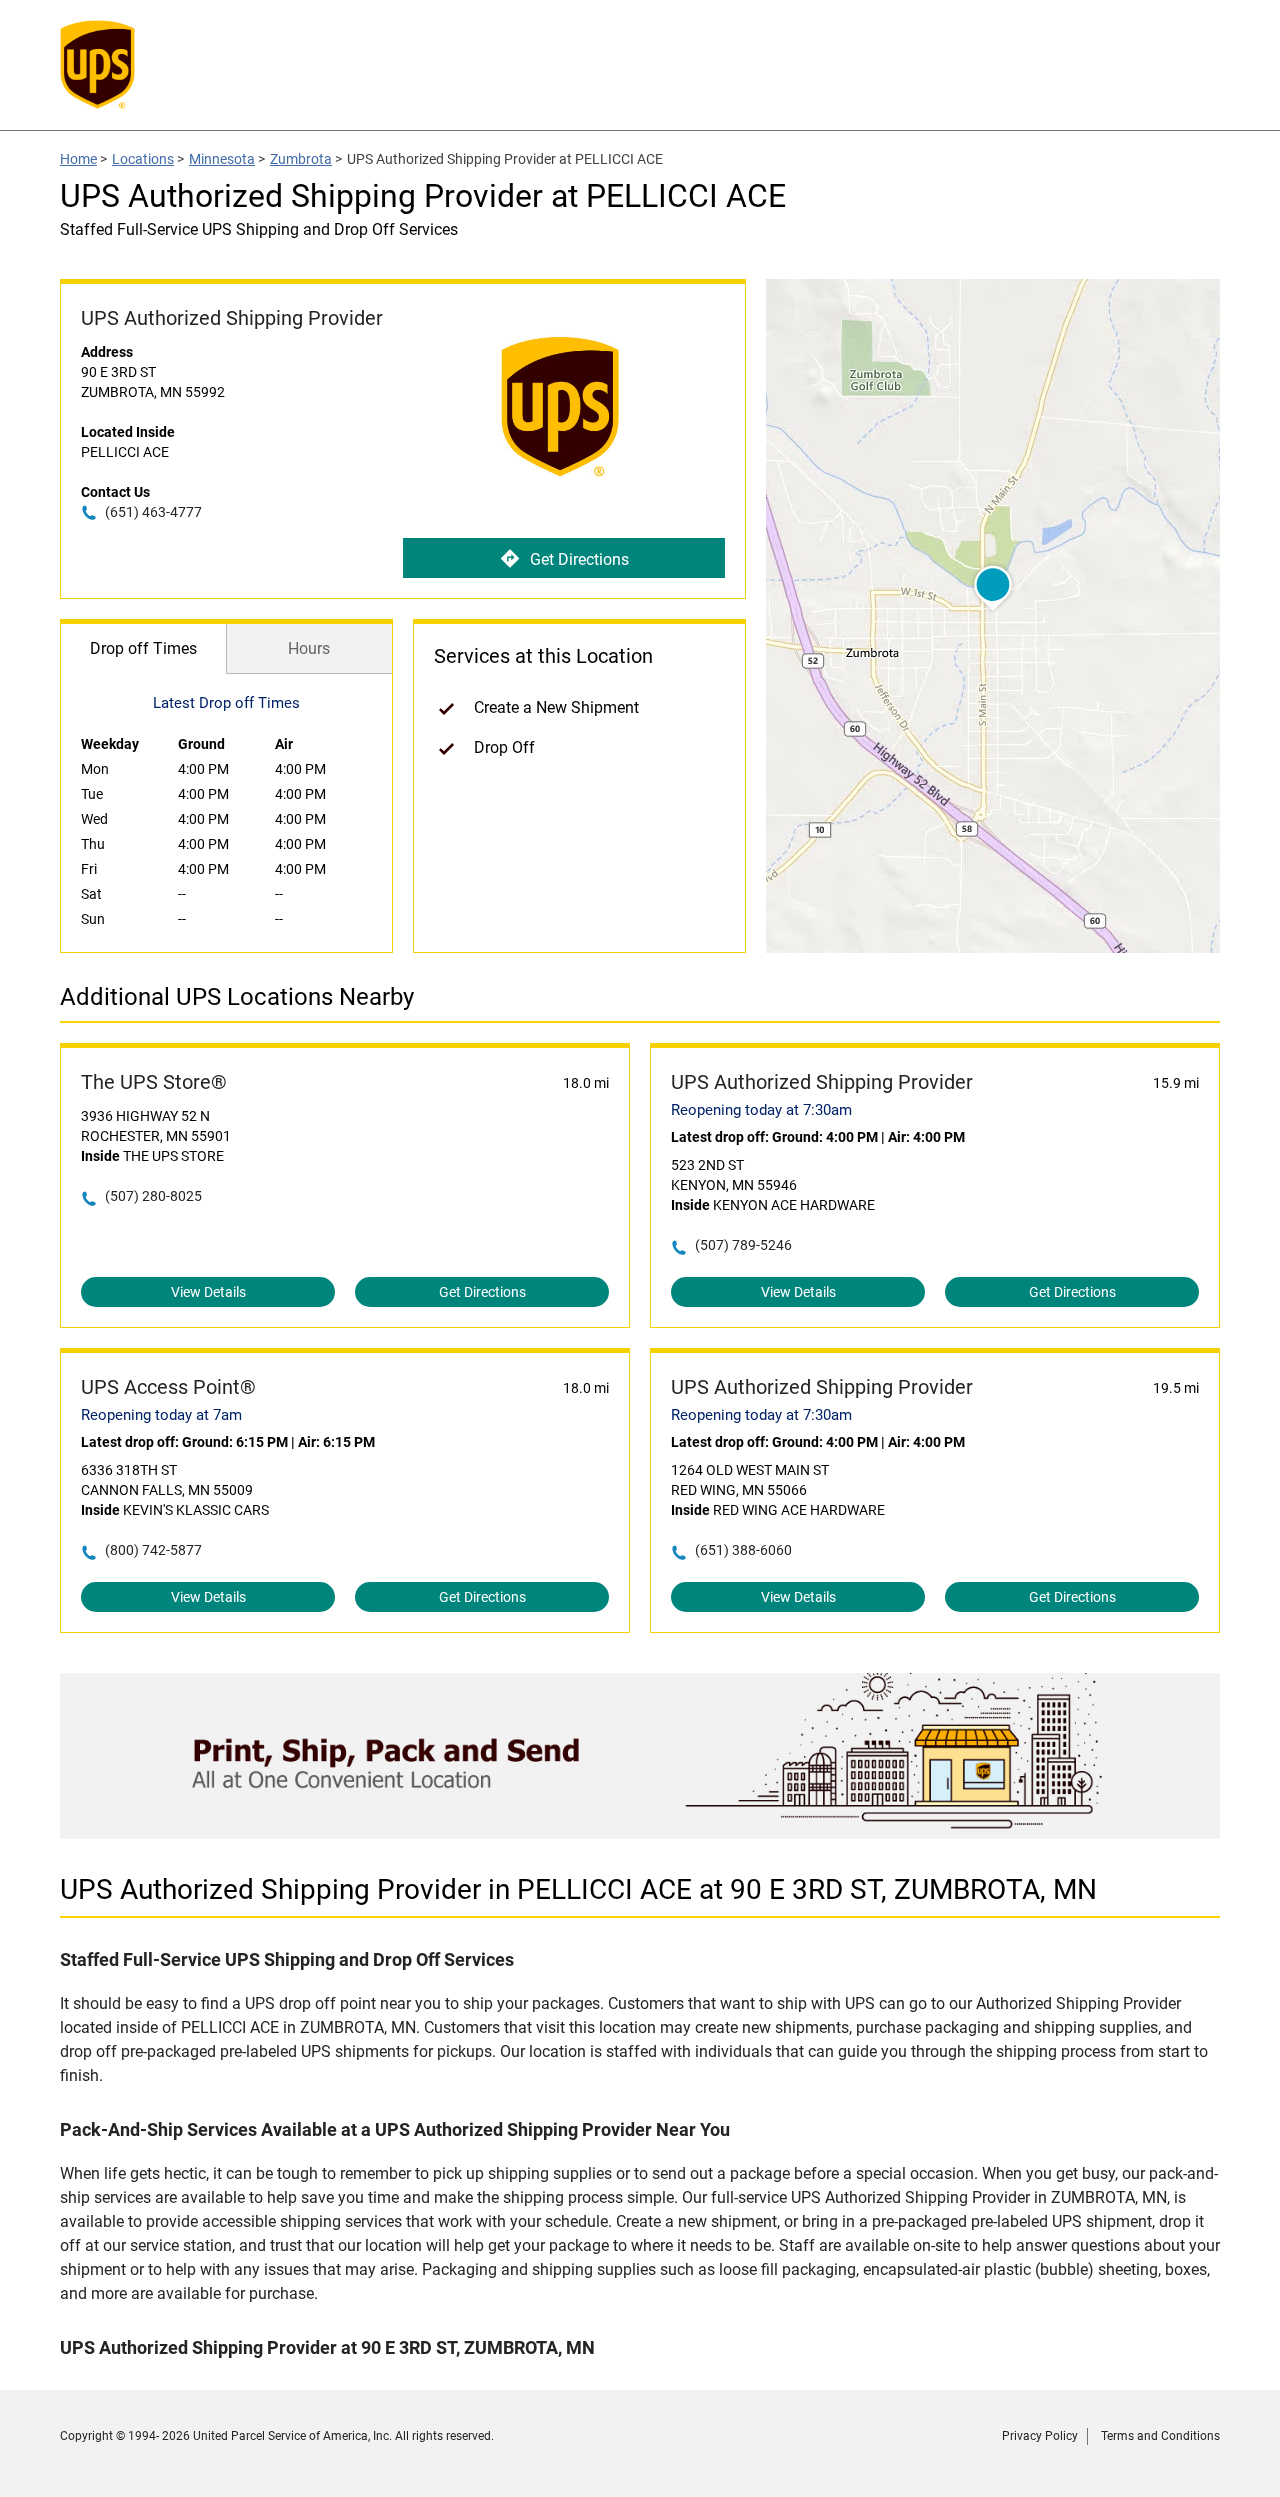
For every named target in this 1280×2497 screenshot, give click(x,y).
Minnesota (222, 159)
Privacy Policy (1040, 2436)
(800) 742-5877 (153, 1550)
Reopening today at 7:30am (761, 1110)
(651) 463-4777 (153, 512)
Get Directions (579, 559)
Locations (143, 159)
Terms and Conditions (1160, 2436)
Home (78, 159)
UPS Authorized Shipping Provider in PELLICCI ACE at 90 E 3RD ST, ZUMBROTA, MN (578, 1889)
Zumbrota (301, 159)
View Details (208, 1292)
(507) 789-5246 (743, 1245)
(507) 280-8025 (153, 1196)
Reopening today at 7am (161, 1415)
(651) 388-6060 (743, 1550)
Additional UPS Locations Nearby (237, 997)
